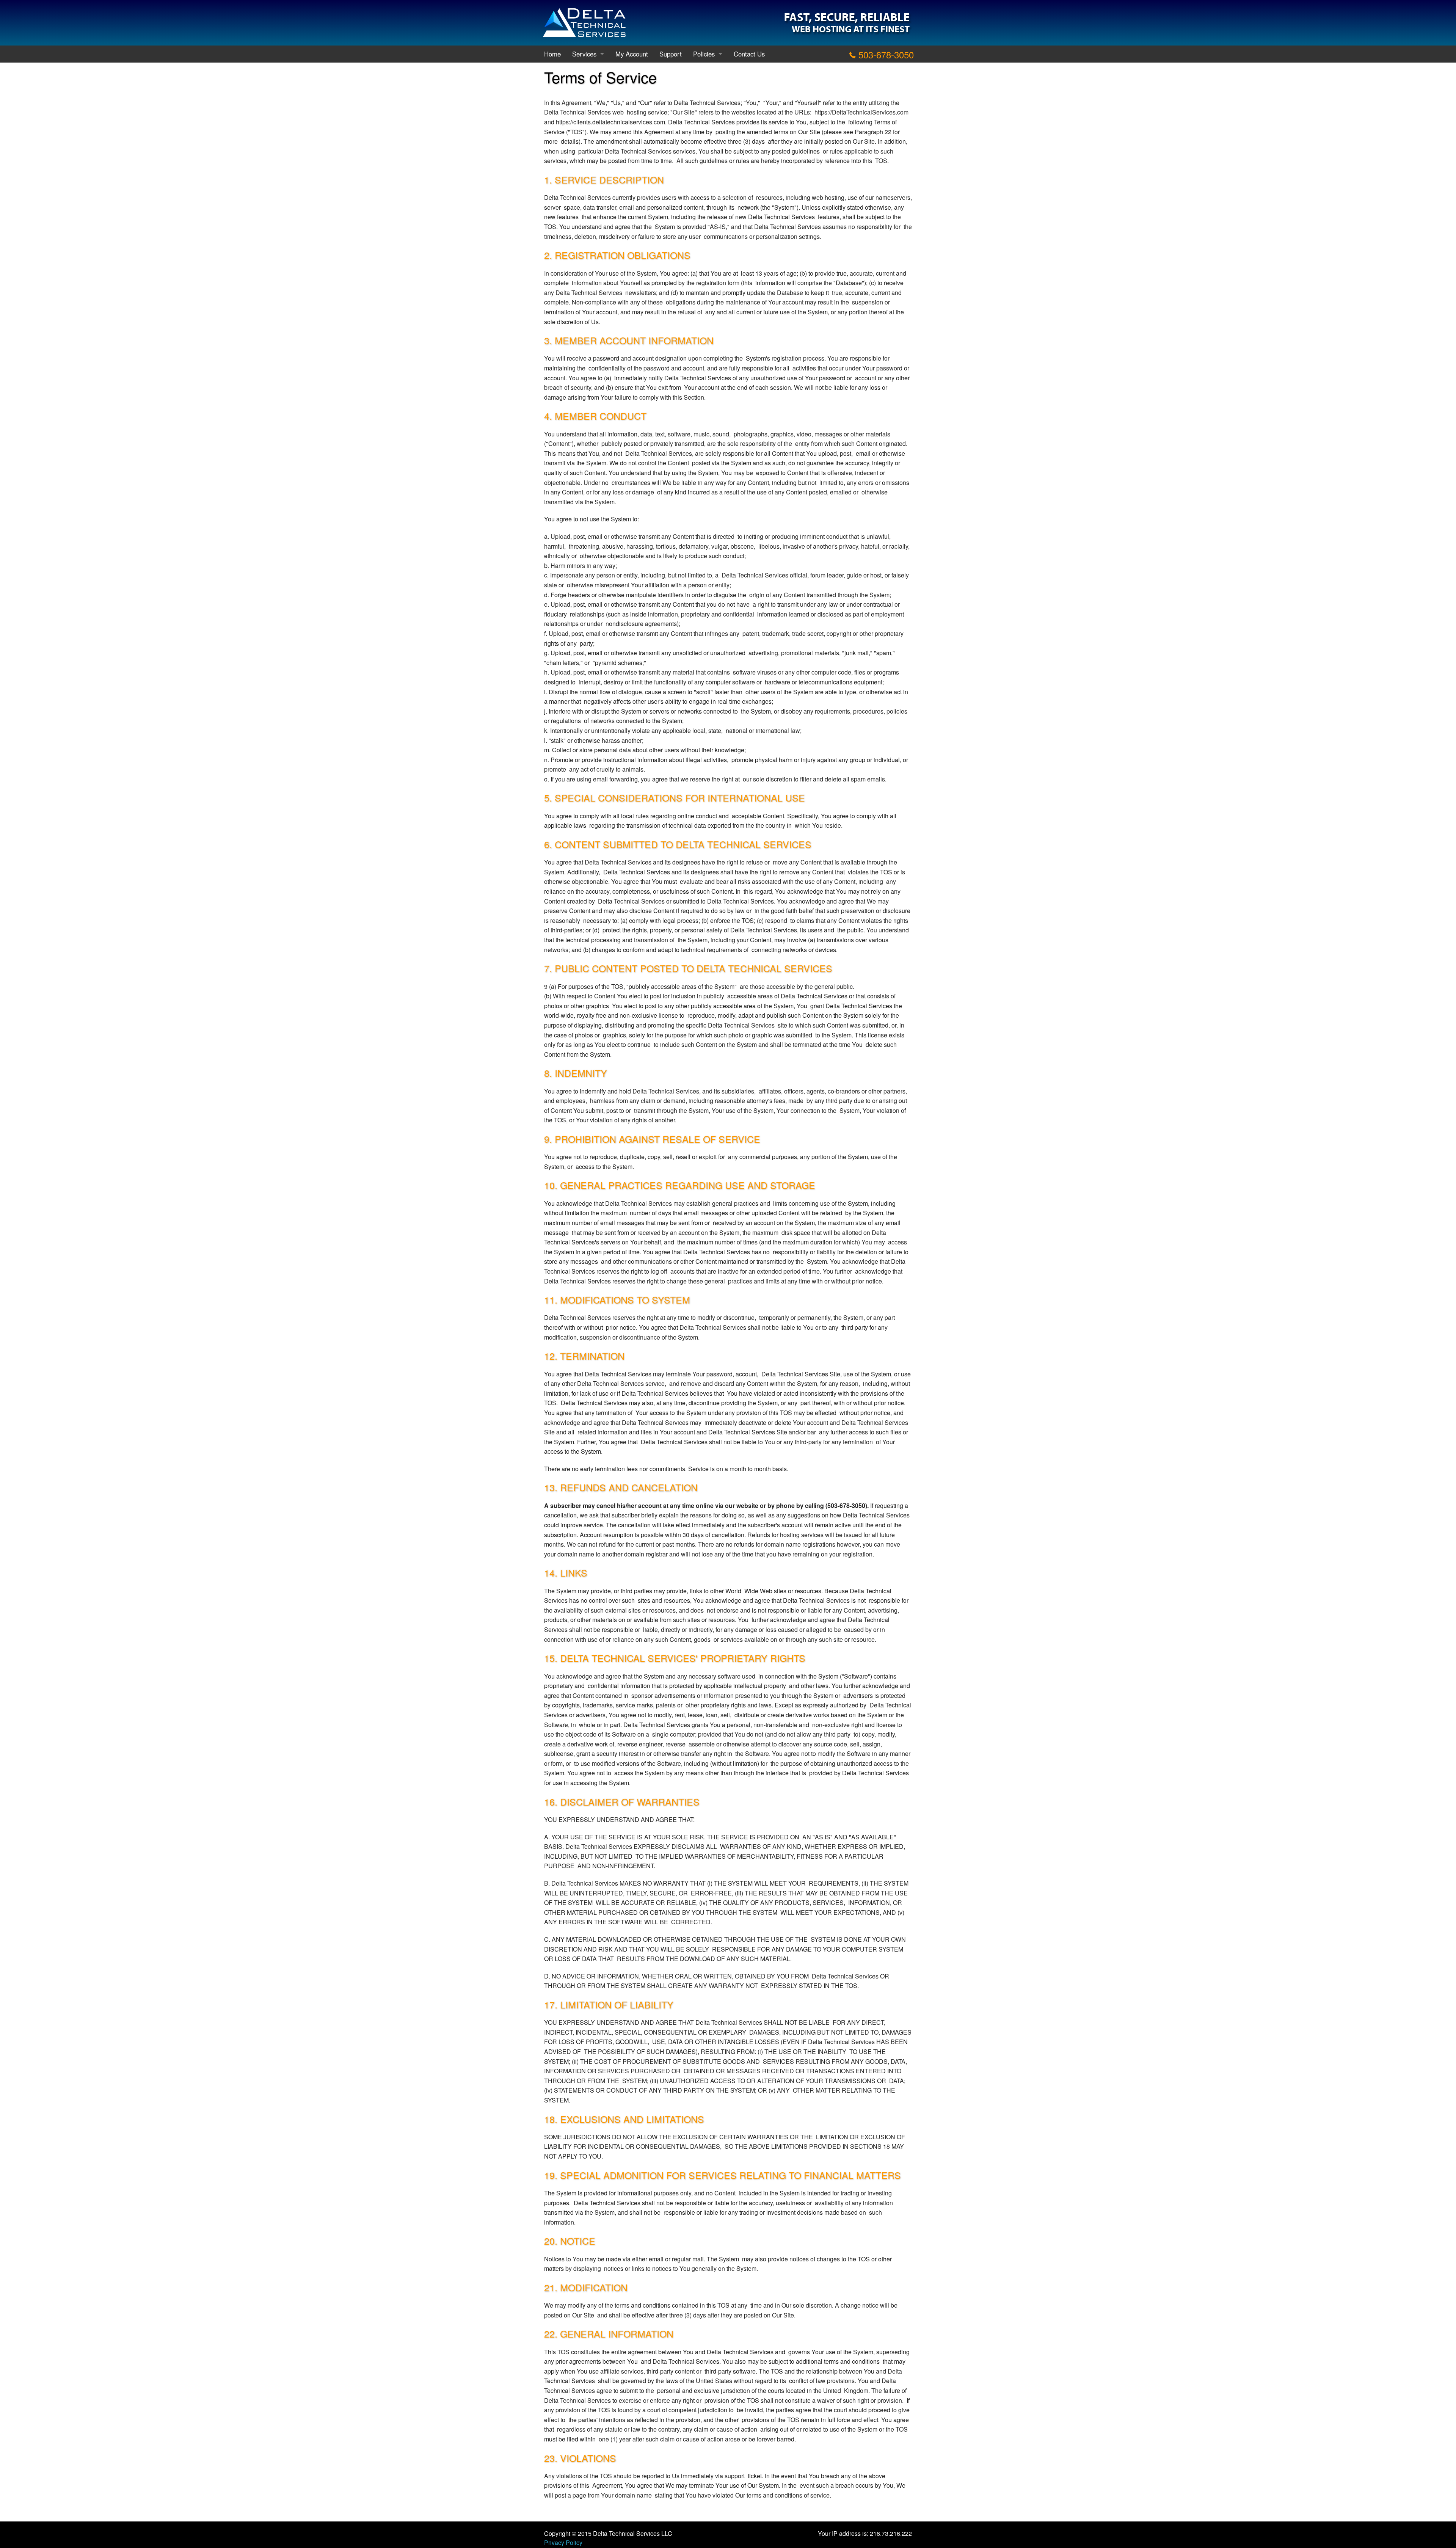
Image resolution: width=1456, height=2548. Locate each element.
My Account (632, 54)
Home (552, 54)
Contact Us (749, 54)
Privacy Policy (563, 2543)
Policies (704, 54)
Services (584, 54)
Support (671, 54)
